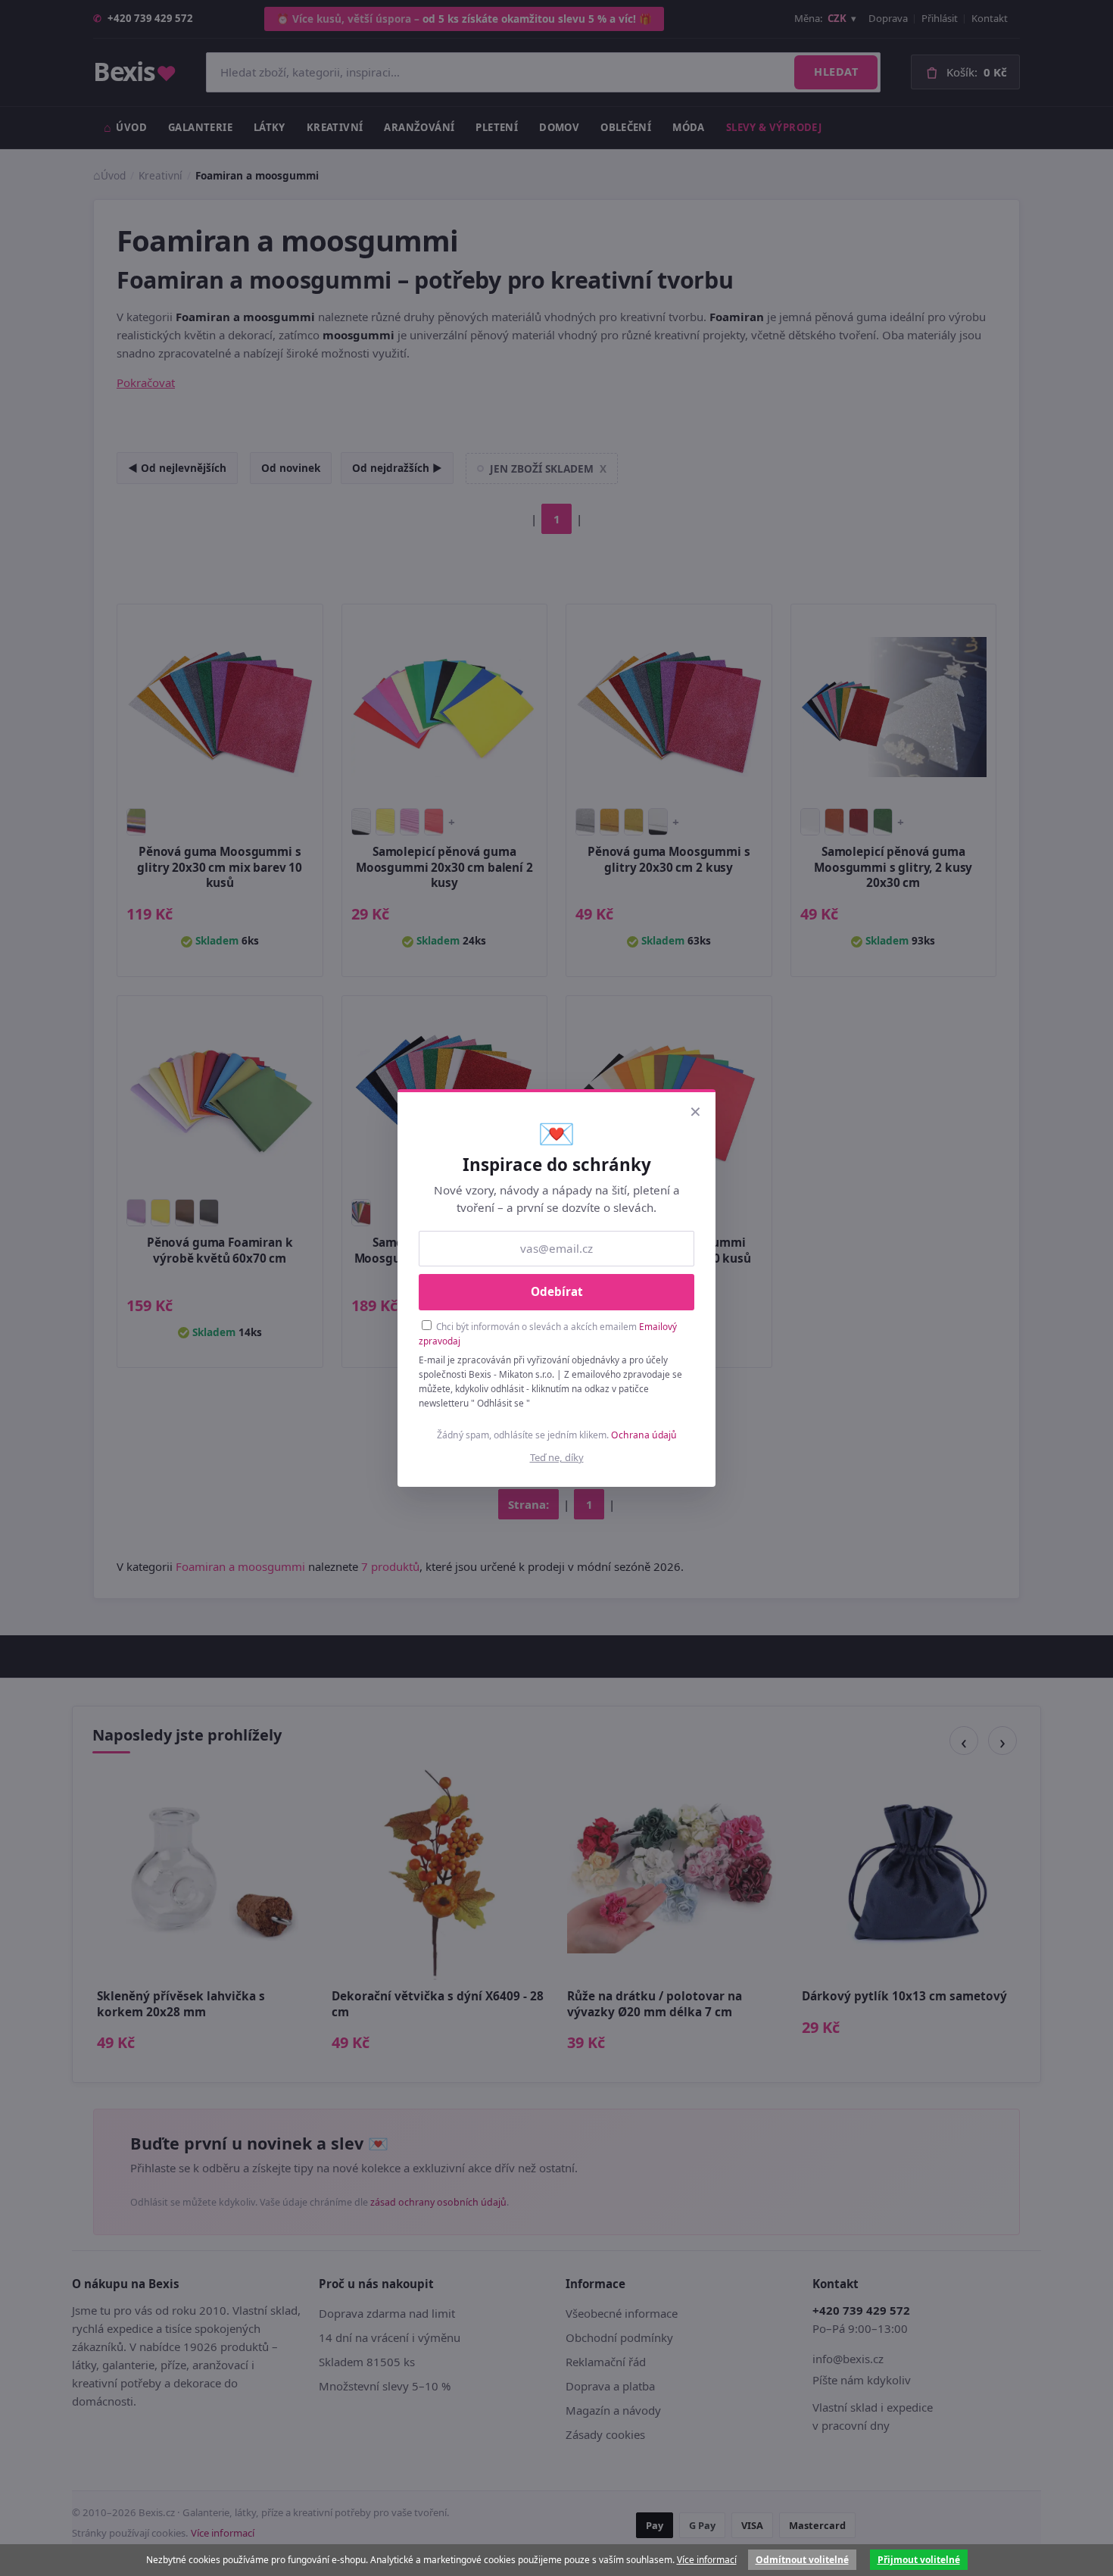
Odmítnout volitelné (802, 2560)
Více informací (707, 2560)
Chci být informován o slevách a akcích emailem (548, 1333)
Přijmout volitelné (919, 2560)
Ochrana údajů (644, 1435)
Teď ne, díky (557, 1457)
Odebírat (557, 1291)
